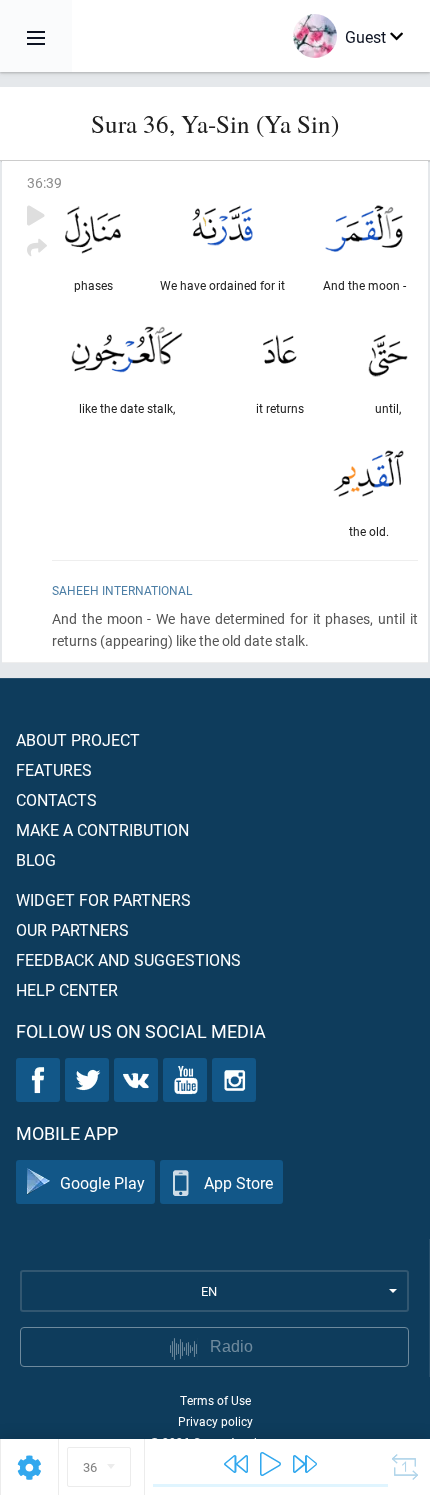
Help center (67, 989)
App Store (238, 1182)
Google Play (102, 1182)
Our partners (72, 929)
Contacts (56, 799)
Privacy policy (215, 1421)
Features (54, 769)
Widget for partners (103, 899)
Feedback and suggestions (128, 959)
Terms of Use (215, 1400)
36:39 (44, 182)
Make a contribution (102, 829)
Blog (36, 859)
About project (78, 739)
